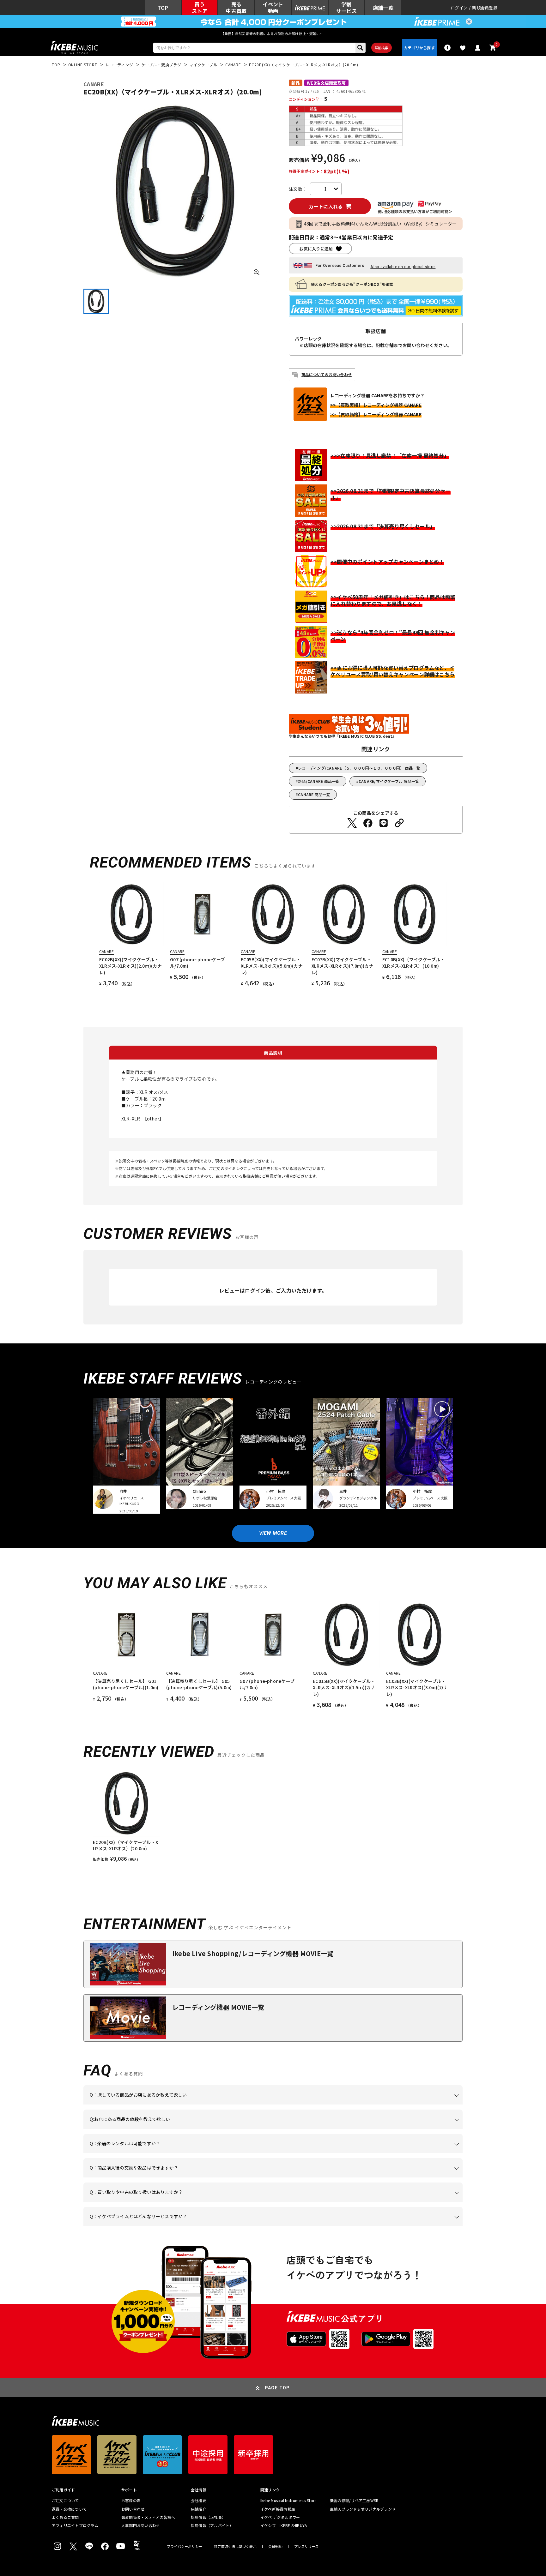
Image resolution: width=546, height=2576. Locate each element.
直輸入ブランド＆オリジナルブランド (363, 2509)
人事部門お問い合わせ (141, 2525)
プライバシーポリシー (185, 2546)
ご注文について (65, 2501)
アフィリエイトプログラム (75, 2525)
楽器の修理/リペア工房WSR (354, 2501)
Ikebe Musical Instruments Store (288, 2501)
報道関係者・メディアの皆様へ (148, 2517)
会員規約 (275, 2546)
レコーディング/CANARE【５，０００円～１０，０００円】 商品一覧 (359, 768)
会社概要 (199, 2501)
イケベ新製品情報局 (278, 2509)
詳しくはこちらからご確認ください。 (383, 2177)
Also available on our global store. (403, 267)
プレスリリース (306, 2546)
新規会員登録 (485, 8)
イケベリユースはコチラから (173, 2202)
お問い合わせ (133, 2509)
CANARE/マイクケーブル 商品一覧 (389, 781)
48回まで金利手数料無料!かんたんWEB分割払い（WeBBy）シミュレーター (380, 224)
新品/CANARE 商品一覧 (319, 781)
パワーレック (308, 339)
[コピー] (399, 823)
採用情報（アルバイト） (212, 2525)
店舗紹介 (199, 2509)
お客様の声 (131, 2501)
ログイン (459, 8)
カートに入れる (326, 206)
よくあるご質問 (65, 2517)
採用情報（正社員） (208, 2517)
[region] (273, 1816)
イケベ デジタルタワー (280, 2517)
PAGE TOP (277, 2388)
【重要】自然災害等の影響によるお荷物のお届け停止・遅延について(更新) (273, 33)
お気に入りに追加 (316, 249)
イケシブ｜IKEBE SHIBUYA (284, 2525)
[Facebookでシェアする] (368, 823)
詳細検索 (382, 48)
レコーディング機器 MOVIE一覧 (218, 2007)
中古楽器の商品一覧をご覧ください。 (276, 2153)
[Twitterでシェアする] (352, 823)
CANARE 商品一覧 (314, 794)
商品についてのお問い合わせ (327, 374)
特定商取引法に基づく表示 (235, 2546)
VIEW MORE (273, 1533)
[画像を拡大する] (257, 272)
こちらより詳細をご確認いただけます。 (188, 2226)
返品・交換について (69, 2509)
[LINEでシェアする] (384, 823)
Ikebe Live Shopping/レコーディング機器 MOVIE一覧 (253, 1953)
